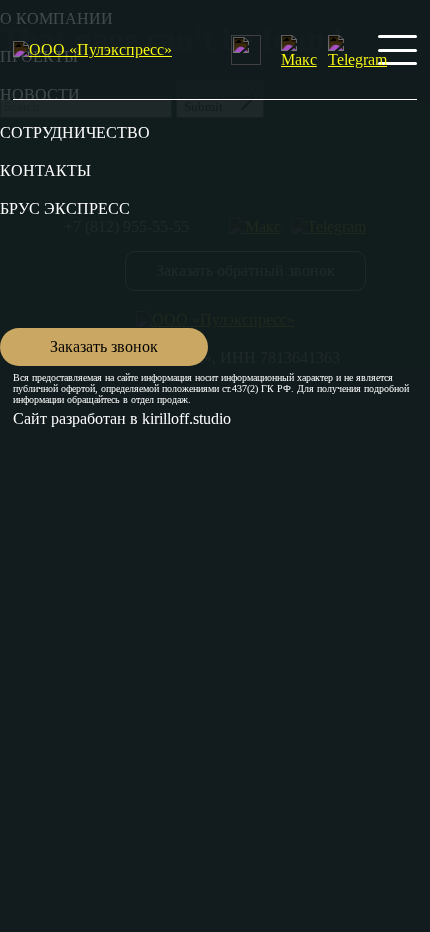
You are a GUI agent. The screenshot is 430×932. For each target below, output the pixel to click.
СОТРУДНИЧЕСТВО (75, 132)
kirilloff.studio (186, 418)
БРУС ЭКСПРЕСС (65, 208)
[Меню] (397, 50)
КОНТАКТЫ (45, 170)
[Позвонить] (246, 50)
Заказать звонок (104, 346)
